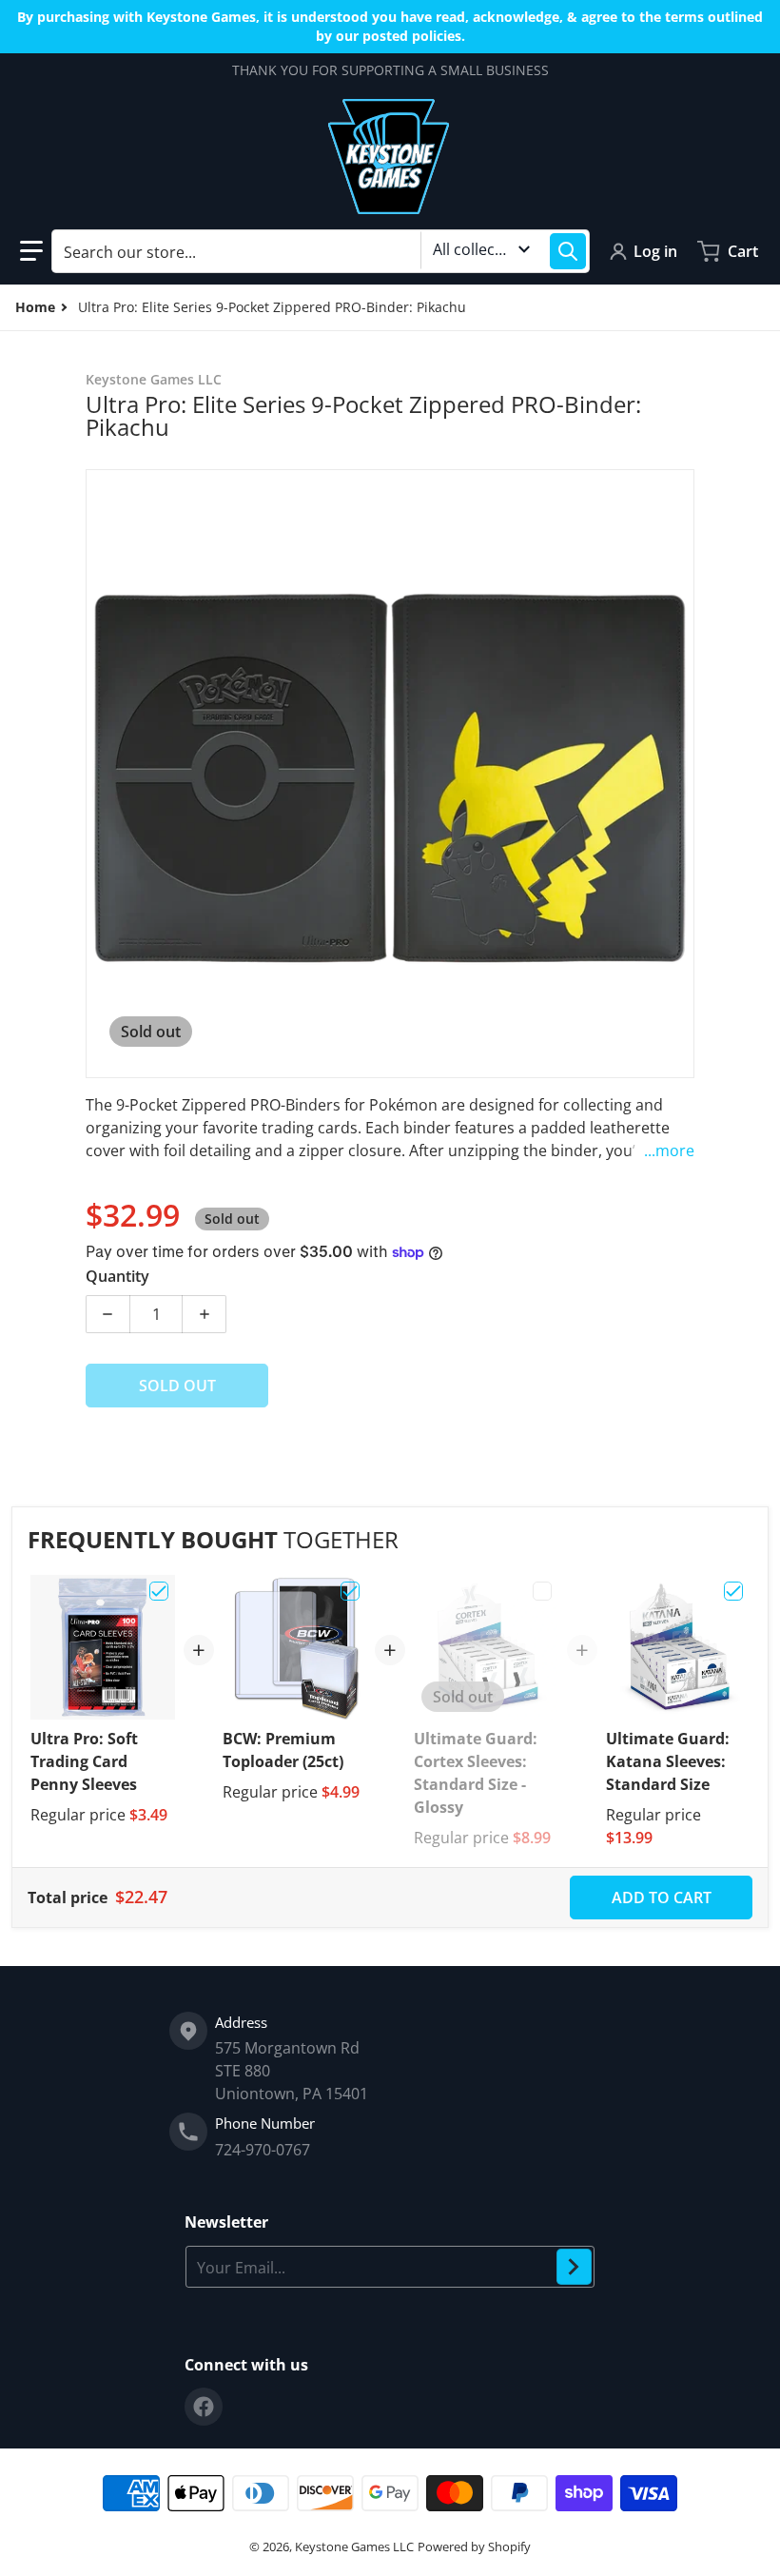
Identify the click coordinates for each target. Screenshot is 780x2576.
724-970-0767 (263, 2150)
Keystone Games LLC (354, 2547)
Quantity (117, 1276)
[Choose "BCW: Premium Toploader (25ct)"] (350, 1591)
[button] (31, 251)
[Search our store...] (568, 251)
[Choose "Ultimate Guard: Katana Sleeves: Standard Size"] (733, 1591)
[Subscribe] (574, 2267)
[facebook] (204, 2407)
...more (669, 1150)
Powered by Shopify (474, 2547)
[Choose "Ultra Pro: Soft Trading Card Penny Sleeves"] (159, 1591)
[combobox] (321, 251)
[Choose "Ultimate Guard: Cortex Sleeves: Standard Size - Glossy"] (542, 1591)
